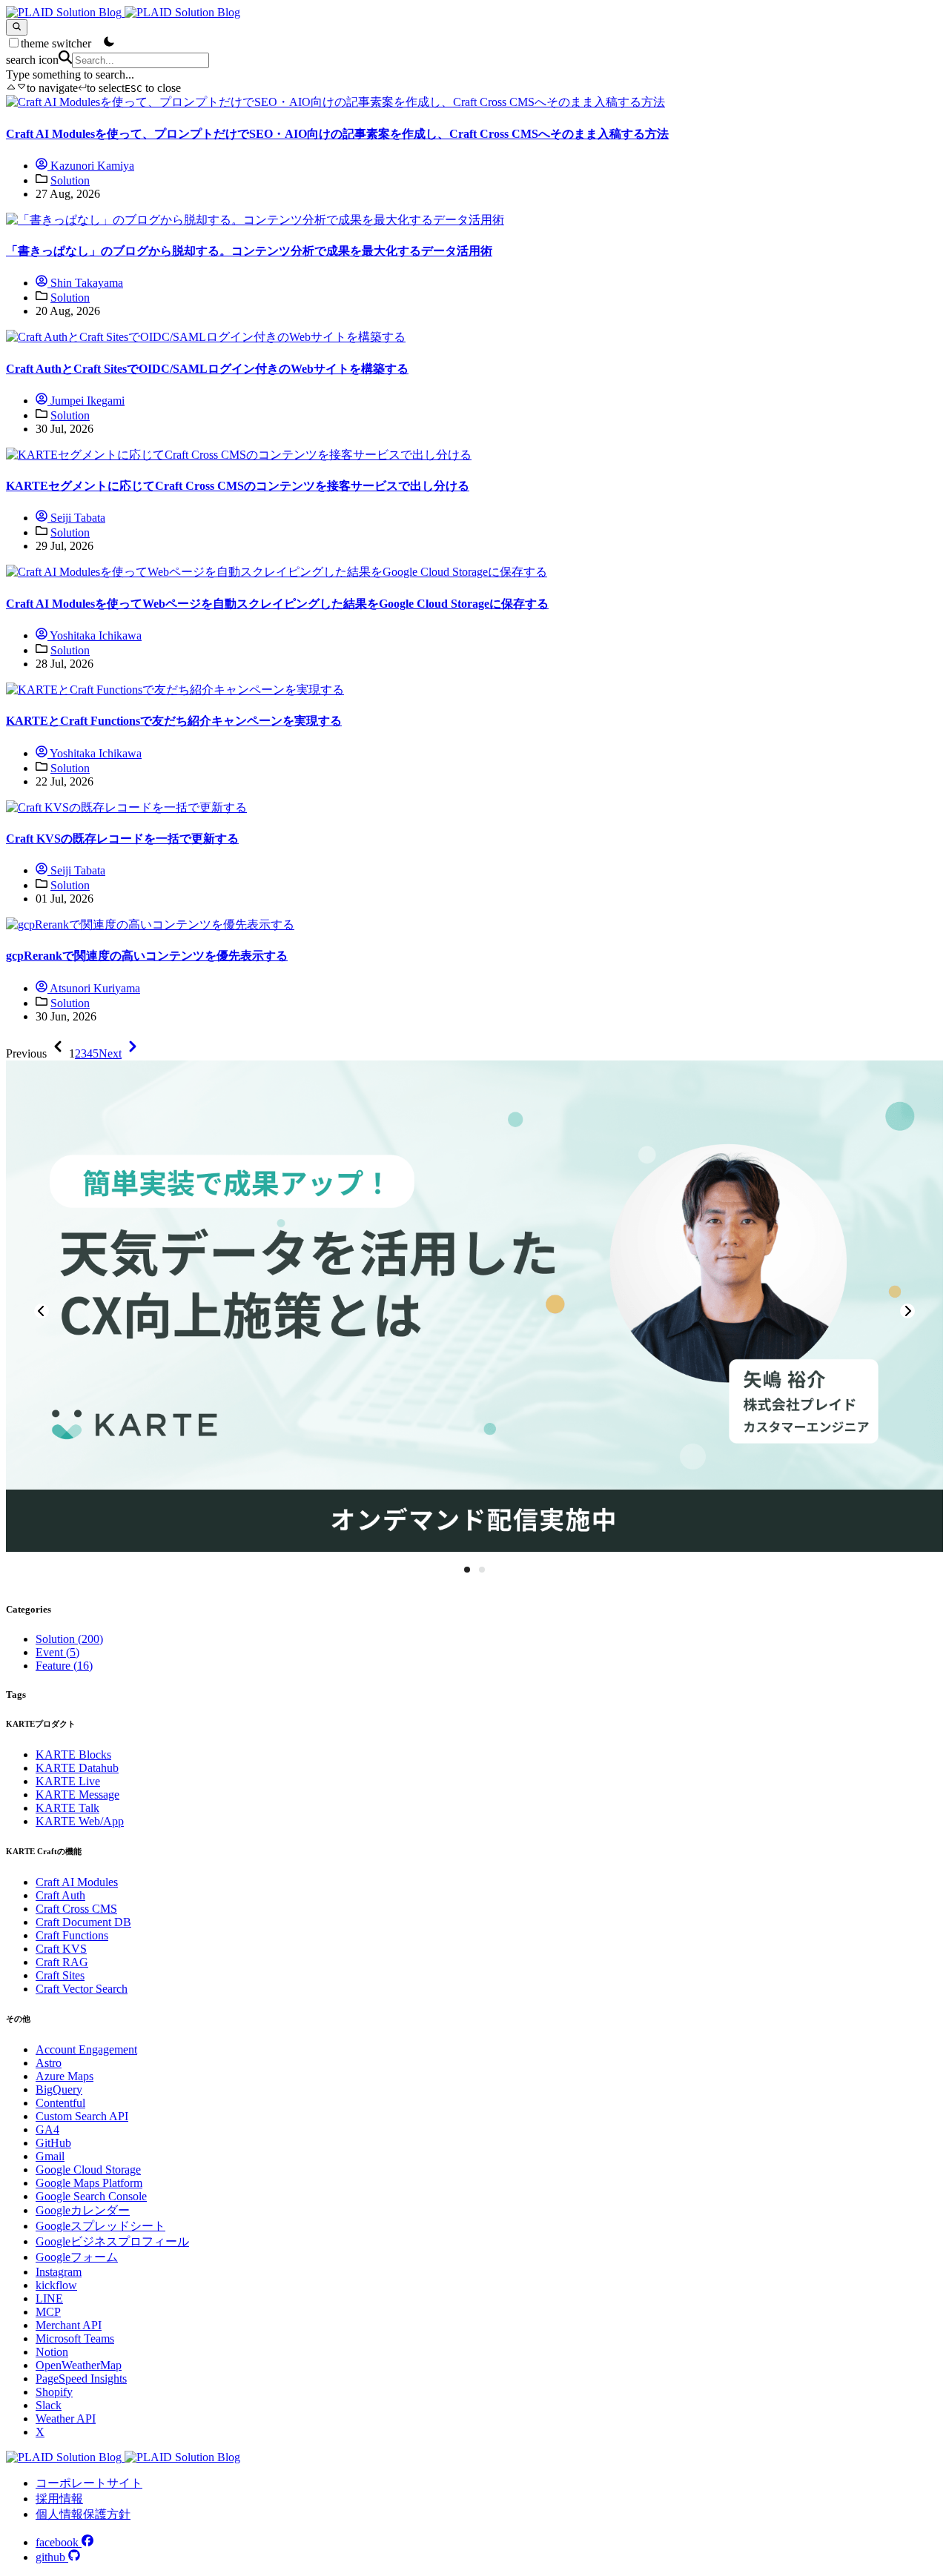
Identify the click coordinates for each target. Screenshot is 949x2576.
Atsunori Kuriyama (94, 988)
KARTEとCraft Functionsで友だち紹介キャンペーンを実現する (174, 721)
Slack (49, 2405)
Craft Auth (60, 1895)
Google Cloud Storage (88, 2170)
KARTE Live (68, 1781)
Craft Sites (60, 1975)
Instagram (59, 2272)
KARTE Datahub (77, 1768)
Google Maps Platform (89, 2183)
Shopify (54, 2392)
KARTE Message (77, 1795)
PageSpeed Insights (81, 2379)
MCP (48, 2312)
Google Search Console (91, 2196)
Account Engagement (86, 2049)
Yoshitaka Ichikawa (95, 635)
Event (57, 1652)
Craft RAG (62, 1962)
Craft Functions (72, 1935)
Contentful (60, 2103)
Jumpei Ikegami (86, 401)
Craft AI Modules (77, 1882)
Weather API (66, 2419)
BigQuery (59, 2089)
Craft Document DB (83, 1922)
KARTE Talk (67, 1808)
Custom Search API (82, 2116)
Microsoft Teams (75, 2338)
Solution (70, 180)
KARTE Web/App (80, 1821)
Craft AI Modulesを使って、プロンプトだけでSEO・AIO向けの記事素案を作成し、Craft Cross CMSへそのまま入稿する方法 (337, 134)
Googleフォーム (77, 2257)
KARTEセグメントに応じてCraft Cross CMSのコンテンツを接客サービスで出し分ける (238, 486)
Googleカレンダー (83, 2210)
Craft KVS (61, 1949)
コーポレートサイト (89, 2483)
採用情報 (59, 2499)
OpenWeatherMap (79, 2365)
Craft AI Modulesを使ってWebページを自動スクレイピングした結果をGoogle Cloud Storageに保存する (277, 604)
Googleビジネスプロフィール (112, 2241)
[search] (17, 27)
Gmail (50, 2156)
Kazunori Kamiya (91, 166)
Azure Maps (65, 2076)
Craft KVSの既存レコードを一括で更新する (122, 839)
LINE (49, 2298)
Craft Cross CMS (76, 1909)
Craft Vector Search (82, 1989)
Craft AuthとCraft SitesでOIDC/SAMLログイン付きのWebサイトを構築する (207, 369)
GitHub (53, 2143)
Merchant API (69, 2325)
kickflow (56, 2285)
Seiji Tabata (76, 518)
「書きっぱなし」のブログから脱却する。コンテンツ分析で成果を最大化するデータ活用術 (249, 251)
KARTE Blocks (73, 1755)
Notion (52, 2352)
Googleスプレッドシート (100, 2226)
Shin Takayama (85, 283)
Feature (64, 1666)
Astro (49, 2063)
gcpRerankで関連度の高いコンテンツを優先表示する (147, 956)
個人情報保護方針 (83, 2514)
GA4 (47, 2129)
